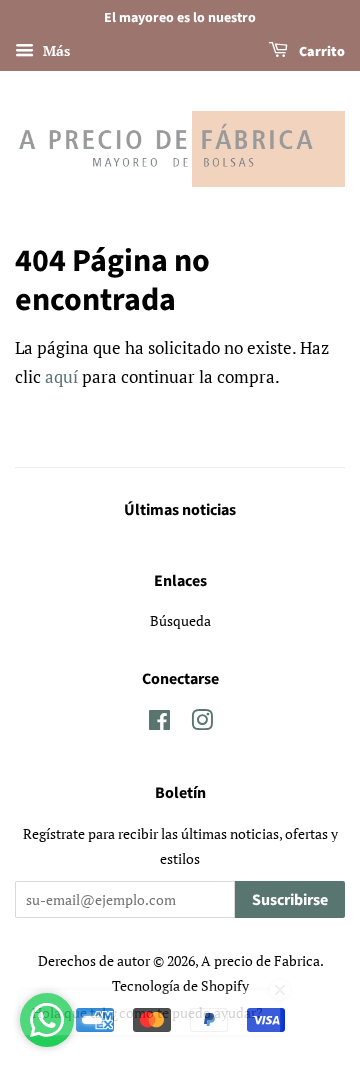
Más (54, 50)
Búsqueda (180, 620)
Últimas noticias (180, 510)
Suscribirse (290, 900)
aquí (61, 376)
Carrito (320, 52)
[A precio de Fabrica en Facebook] (159, 723)
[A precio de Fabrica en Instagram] (202, 723)
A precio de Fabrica (260, 960)
